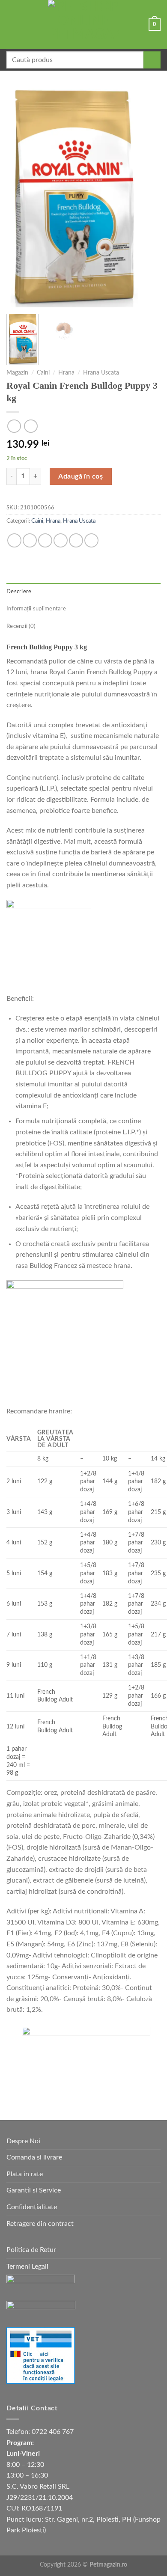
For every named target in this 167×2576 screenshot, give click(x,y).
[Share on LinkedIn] (91, 540)
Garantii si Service (34, 2190)
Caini (43, 373)
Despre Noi (23, 2141)
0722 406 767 (53, 2432)
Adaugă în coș (81, 476)
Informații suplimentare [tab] (36, 609)
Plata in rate (25, 2174)
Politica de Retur (31, 2250)
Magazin (17, 373)
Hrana (66, 373)
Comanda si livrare (34, 2157)
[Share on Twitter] (45, 540)
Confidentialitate (32, 2207)
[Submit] (152, 60)
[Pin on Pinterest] (76, 540)
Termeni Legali (27, 2267)
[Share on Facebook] (30, 540)
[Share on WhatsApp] (14, 540)
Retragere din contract (40, 2224)
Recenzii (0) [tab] (21, 626)
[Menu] (12, 25)
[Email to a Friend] (61, 540)
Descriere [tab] (19, 592)
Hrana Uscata (101, 373)
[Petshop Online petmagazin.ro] (83, 25)
